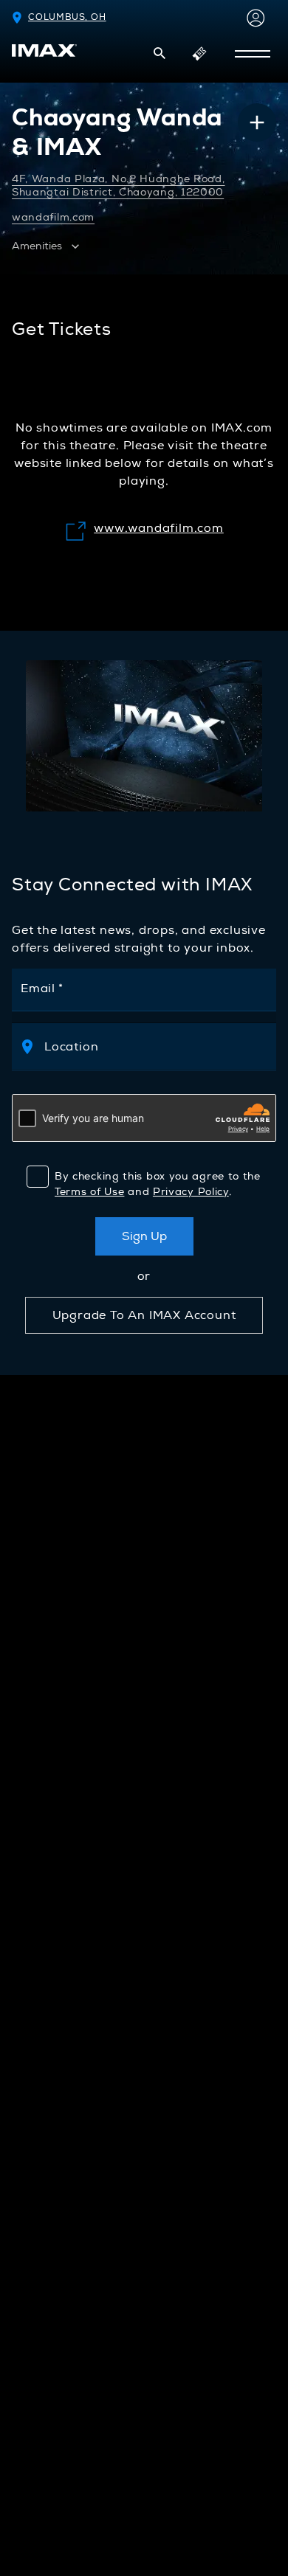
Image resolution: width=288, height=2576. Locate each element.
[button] (160, 53)
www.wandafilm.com (144, 528)
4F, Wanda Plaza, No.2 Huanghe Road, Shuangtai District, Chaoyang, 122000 (119, 186)
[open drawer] (253, 54)
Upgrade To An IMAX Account (144, 1315)
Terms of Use (89, 1192)
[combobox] (158, 1046)
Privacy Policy (191, 1192)
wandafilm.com (53, 217)
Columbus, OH (67, 17)
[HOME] (44, 51)
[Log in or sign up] (253, 18)
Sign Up (144, 1236)
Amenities (37, 246)
